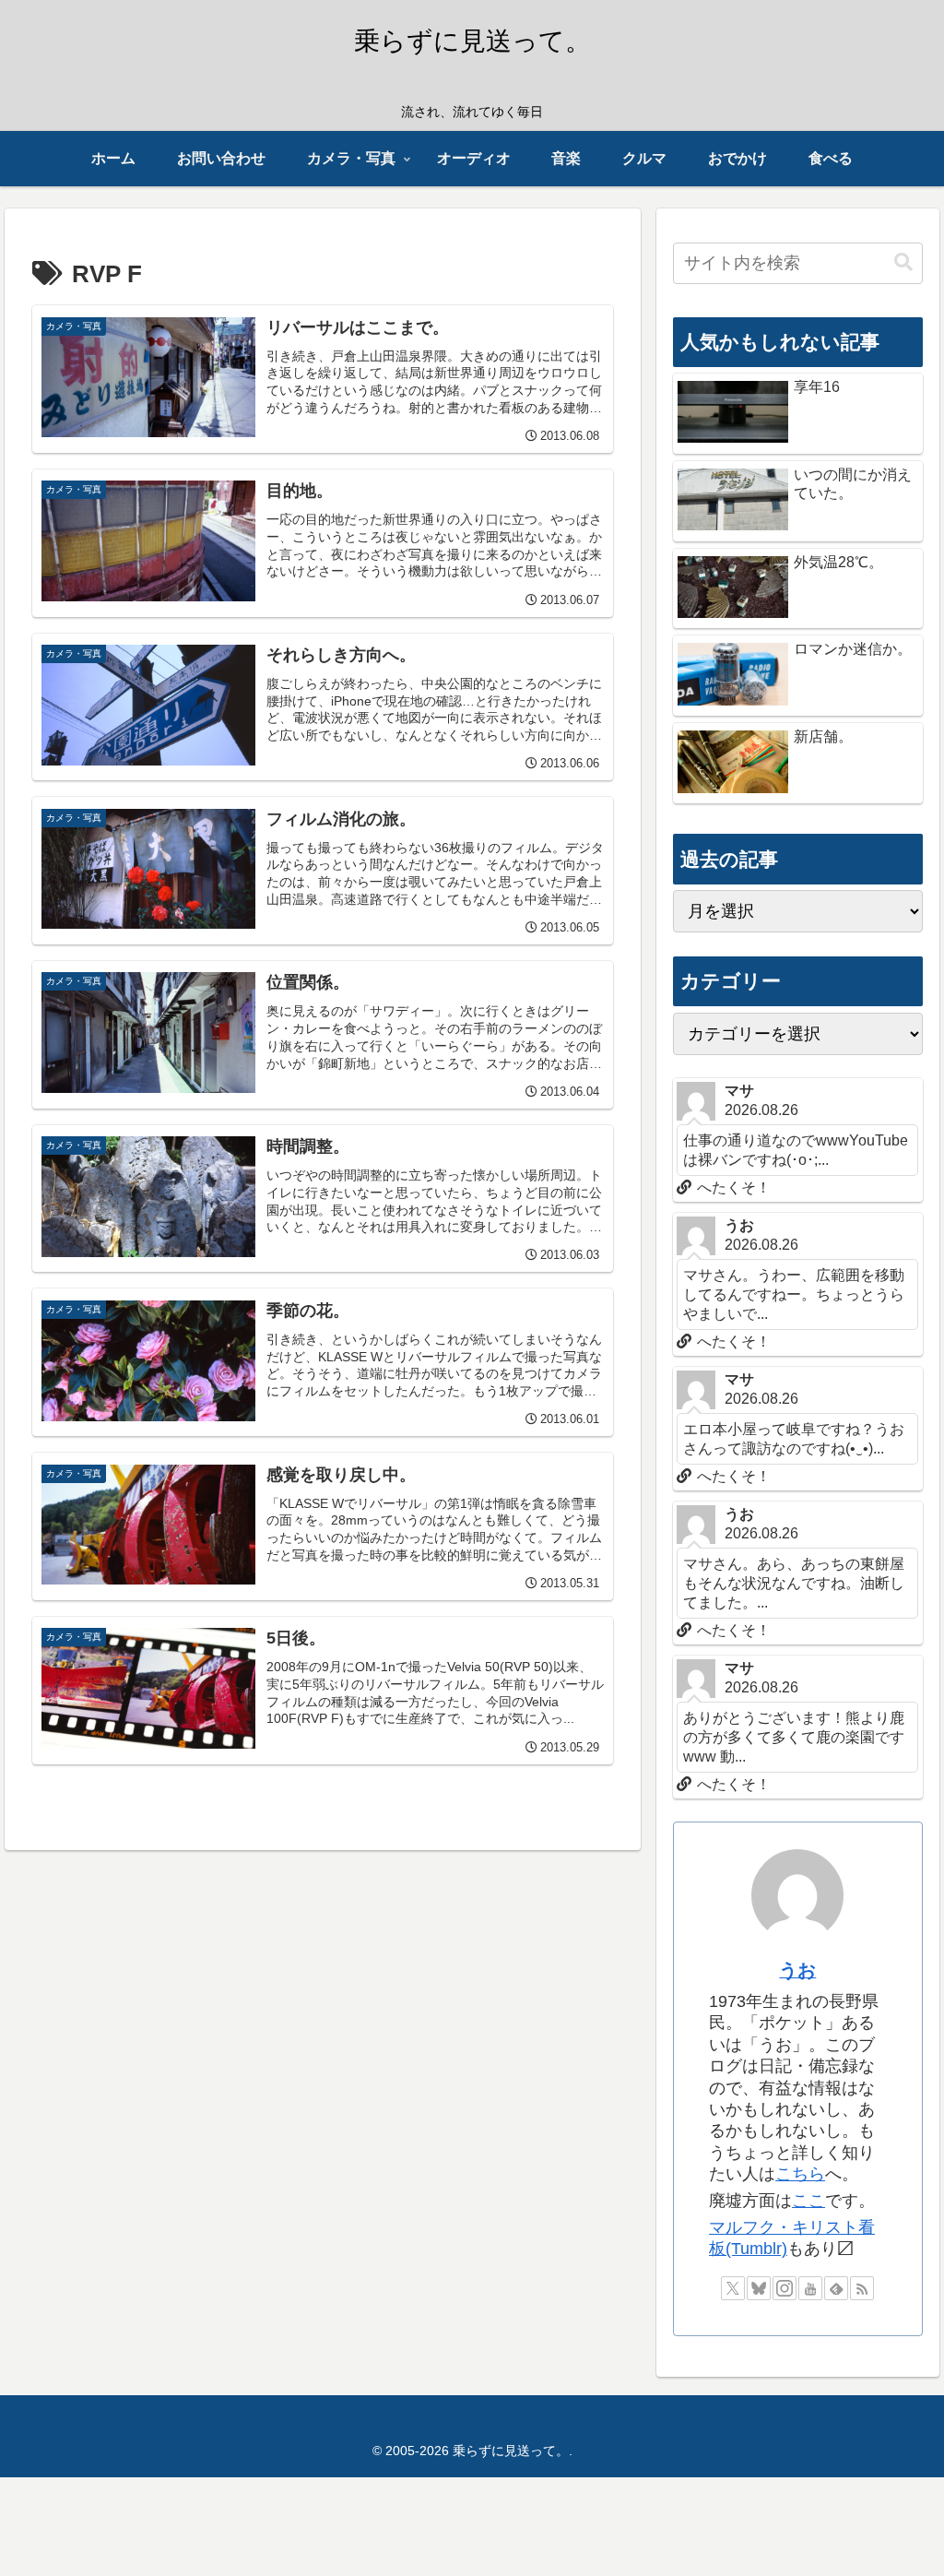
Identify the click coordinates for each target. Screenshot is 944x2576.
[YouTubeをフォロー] (810, 2288)
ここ (808, 2201)
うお (797, 1970)
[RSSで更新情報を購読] (862, 2288)
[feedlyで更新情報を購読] (836, 2288)
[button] (903, 262)
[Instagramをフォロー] (785, 2288)
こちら (800, 2174)
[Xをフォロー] (733, 2288)
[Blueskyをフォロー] (759, 2288)
